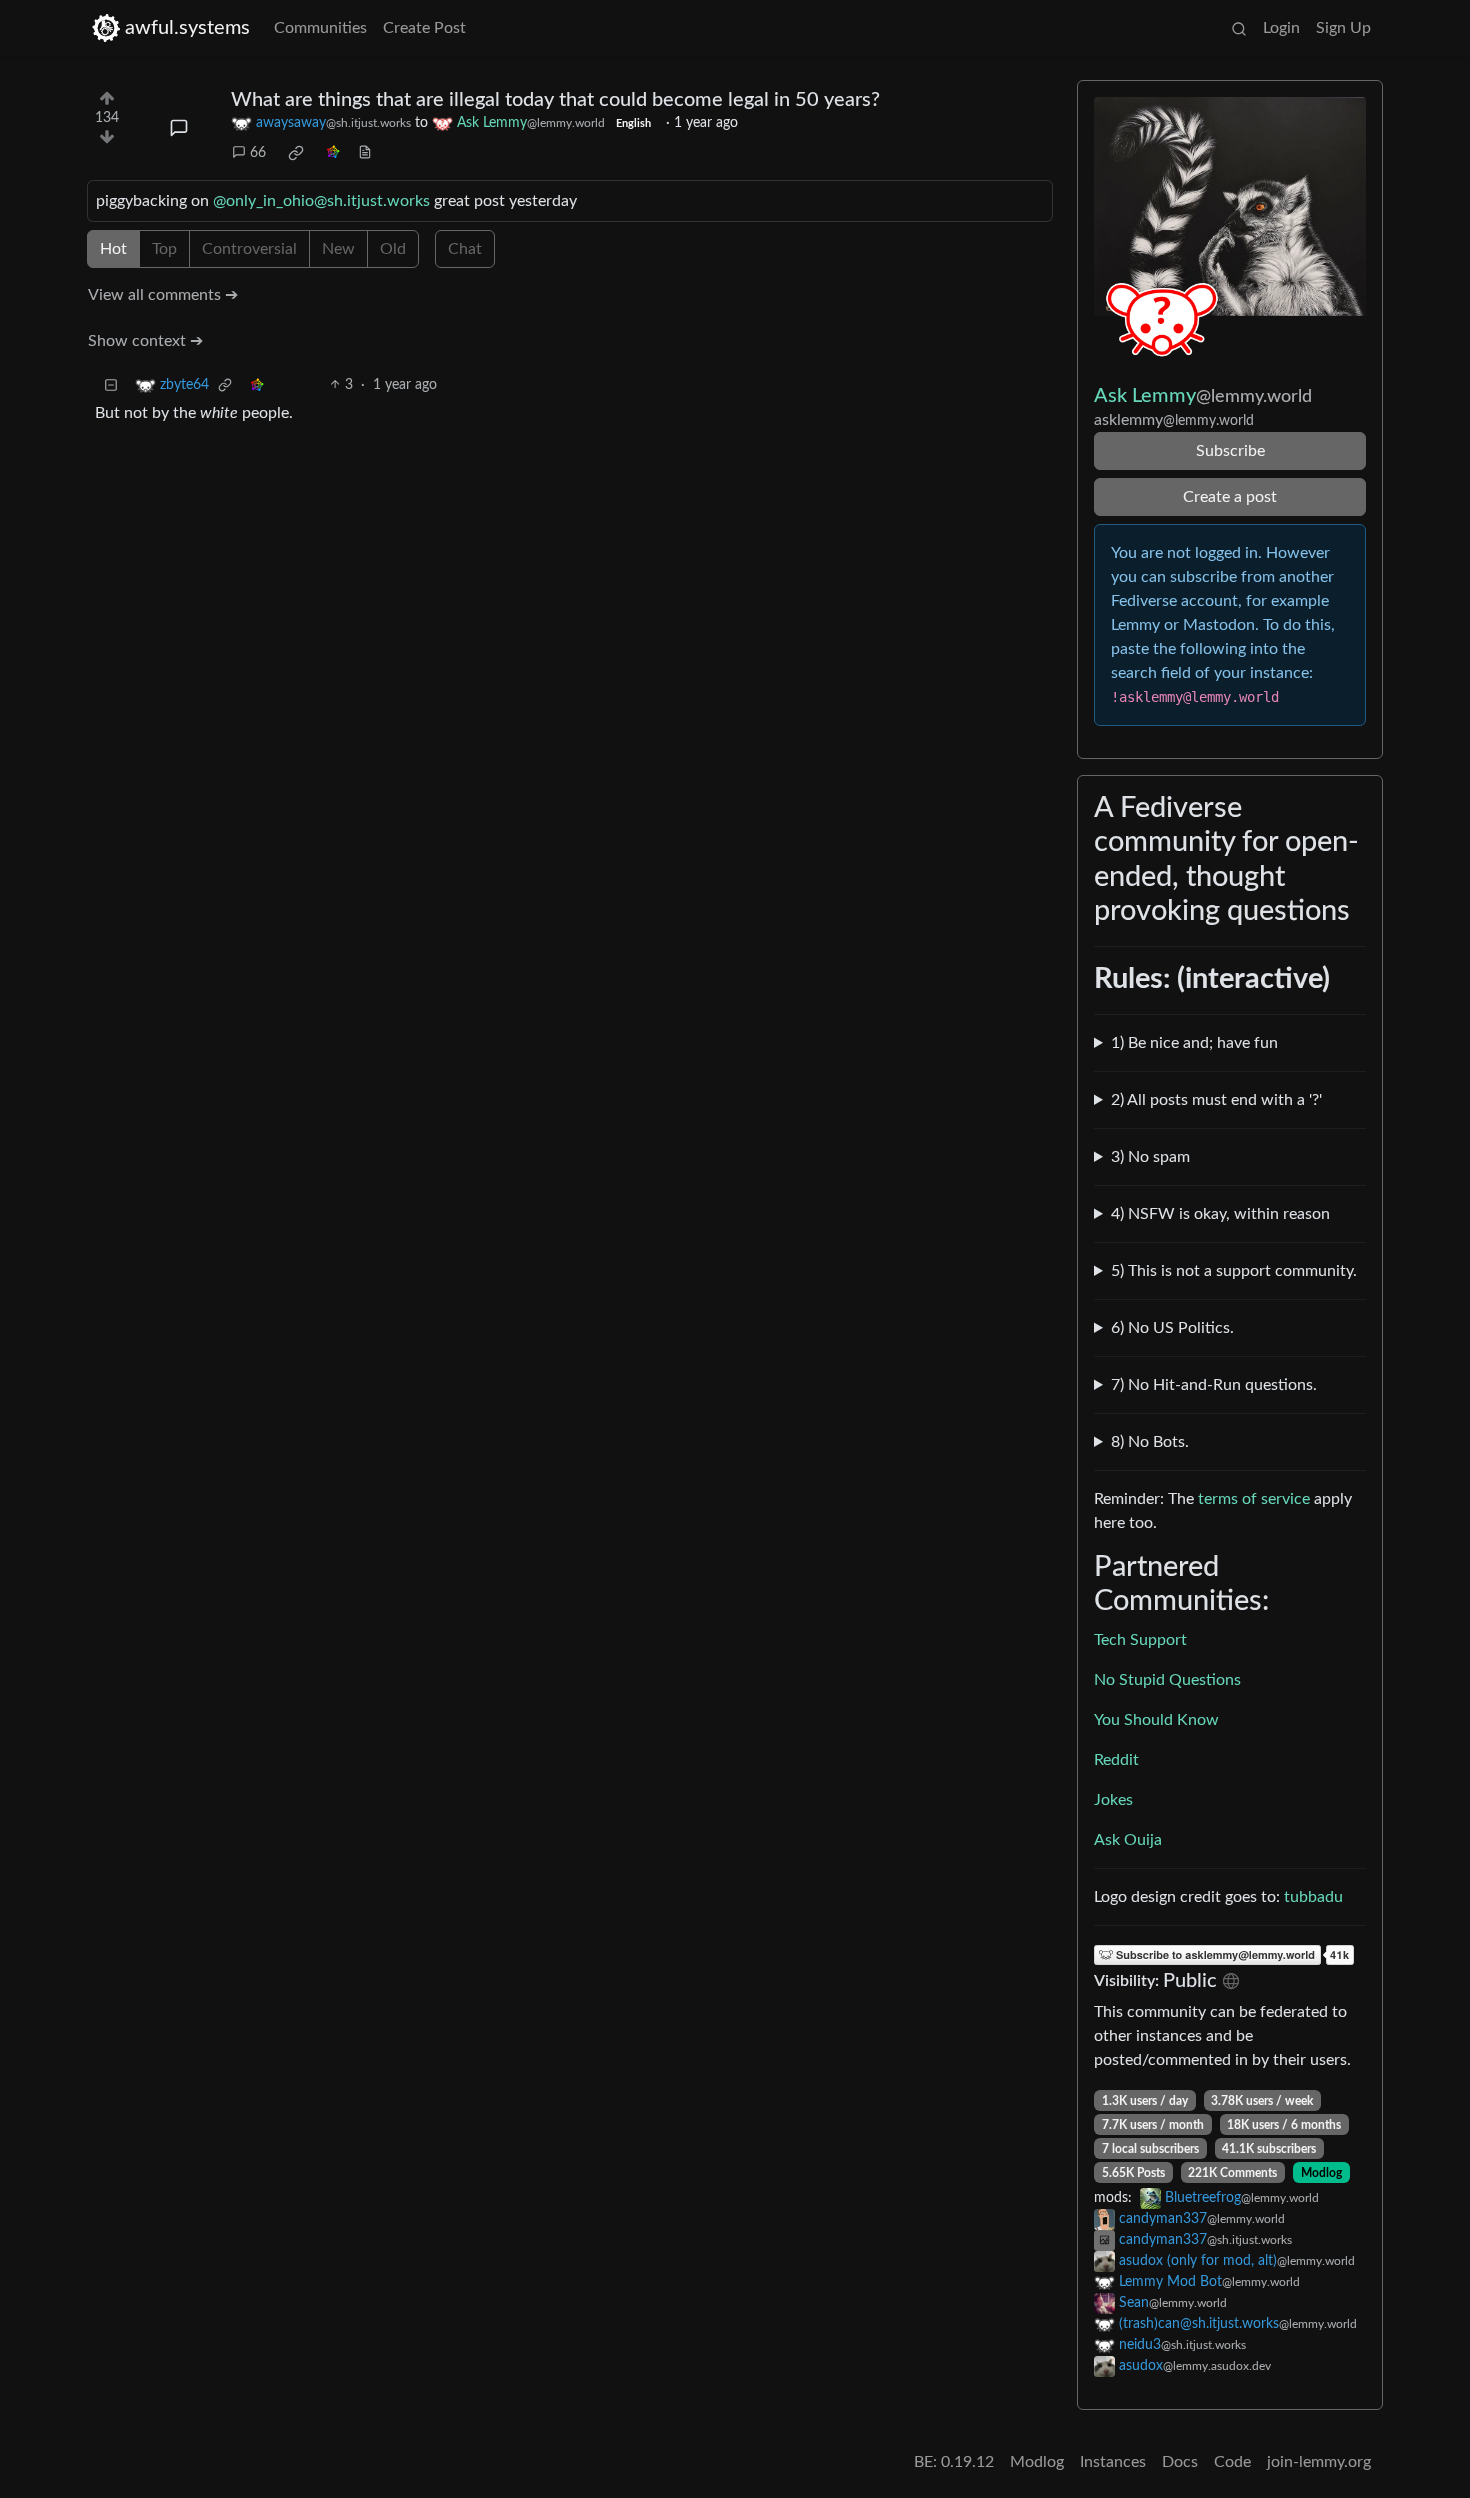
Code (1232, 2462)
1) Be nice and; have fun (1194, 1043)
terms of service (1254, 1499)
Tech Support (1140, 1640)
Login (1281, 28)
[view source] (365, 153)
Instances (1113, 2462)
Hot (113, 249)
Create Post (424, 28)
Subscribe (1230, 451)
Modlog (1321, 2173)
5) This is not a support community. (1234, 1271)
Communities (320, 28)
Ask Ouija (1128, 1840)
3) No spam (1150, 1157)
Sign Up (1343, 28)
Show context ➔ (145, 341)
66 (258, 153)
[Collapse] (111, 385)
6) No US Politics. (1172, 1328)
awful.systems (187, 28)
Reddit (1116, 1760)
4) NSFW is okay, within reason (1220, 1214)
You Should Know (1156, 1720)
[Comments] (179, 128)
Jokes (1113, 1800)
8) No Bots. (1150, 1442)
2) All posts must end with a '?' (1216, 1100)
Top (164, 249)
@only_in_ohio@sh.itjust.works (321, 201)
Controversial (249, 249)
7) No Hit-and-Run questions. (1214, 1385)
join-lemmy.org (1319, 2462)
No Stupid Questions (1167, 1680)
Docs (1180, 2462)
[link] (296, 153)
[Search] (1239, 28)
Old (393, 249)
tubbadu (1313, 1897)
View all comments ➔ (163, 295)
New (338, 249)
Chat (465, 249)
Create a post (1230, 497)
